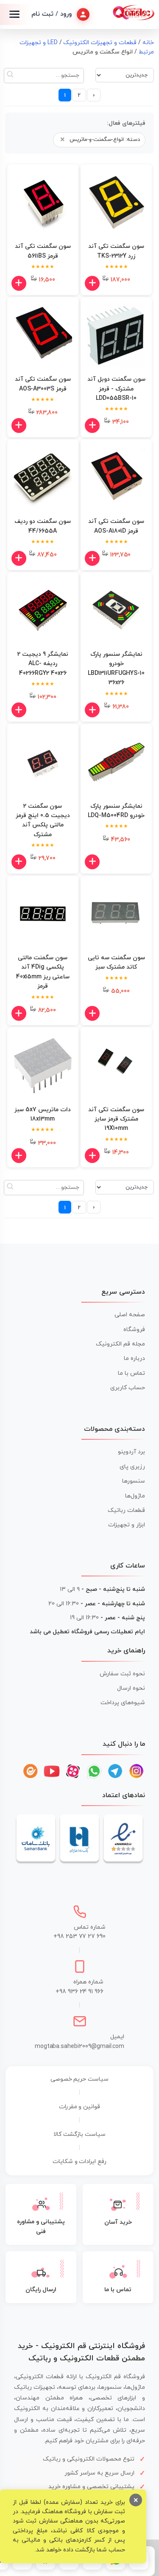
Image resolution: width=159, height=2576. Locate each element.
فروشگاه (134, 1330)
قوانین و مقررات (80, 2107)
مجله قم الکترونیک (120, 1344)
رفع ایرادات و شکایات (80, 2162)
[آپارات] (73, 1771)
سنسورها (134, 1481)
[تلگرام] (115, 1771)
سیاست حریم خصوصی (80, 2079)
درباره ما (134, 1358)
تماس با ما (131, 1373)
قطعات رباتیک (126, 1510)
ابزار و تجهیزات (127, 1525)
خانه (148, 43)
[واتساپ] (94, 1771)
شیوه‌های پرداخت (123, 1703)
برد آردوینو (131, 1452)
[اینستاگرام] (137, 1771)
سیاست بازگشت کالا (79, 2134)
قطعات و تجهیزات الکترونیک (100, 43)
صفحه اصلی (130, 1315)
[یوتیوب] (52, 1771)
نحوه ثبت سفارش (122, 1674)
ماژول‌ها (135, 1496)
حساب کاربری (128, 1388)
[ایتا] (31, 1771)
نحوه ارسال (131, 1688)
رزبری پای (132, 1467)
